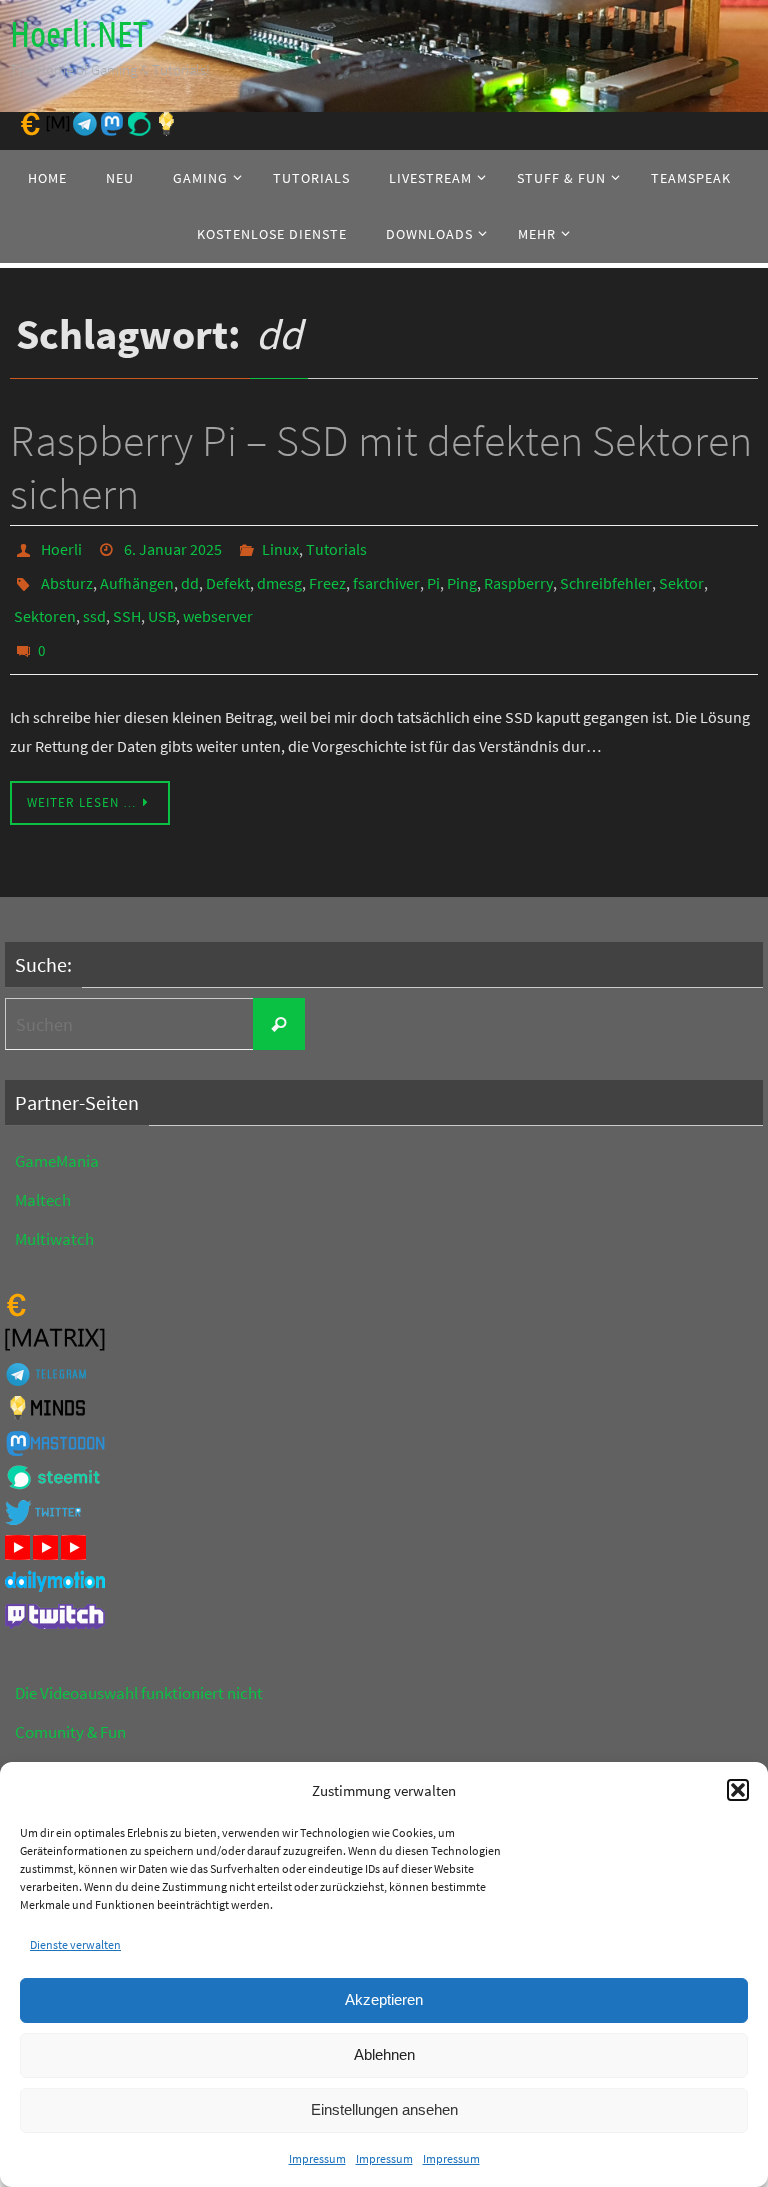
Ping (462, 575)
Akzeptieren (384, 1999)
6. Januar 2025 (173, 547)
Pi (433, 575)
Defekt (228, 575)
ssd (94, 603)
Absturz (67, 575)
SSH (127, 603)
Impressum (317, 2158)
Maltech (43, 1179)
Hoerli (61, 547)
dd (190, 575)
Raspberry (518, 575)
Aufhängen (137, 575)
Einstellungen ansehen (384, 2109)
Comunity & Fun (70, 1711)
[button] (738, 1790)
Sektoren (45, 603)
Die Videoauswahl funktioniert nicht (139, 1672)
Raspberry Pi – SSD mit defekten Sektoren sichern (381, 467)
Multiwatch (54, 1218)
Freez (327, 575)
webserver (218, 603)
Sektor (681, 575)
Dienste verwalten (75, 1944)
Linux (280, 547)
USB (162, 603)
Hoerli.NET (79, 35)
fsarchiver (386, 575)
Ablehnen (384, 2054)
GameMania (57, 1140)
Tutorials (336, 547)
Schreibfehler (606, 575)
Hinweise (46, 1750)
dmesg (279, 575)
